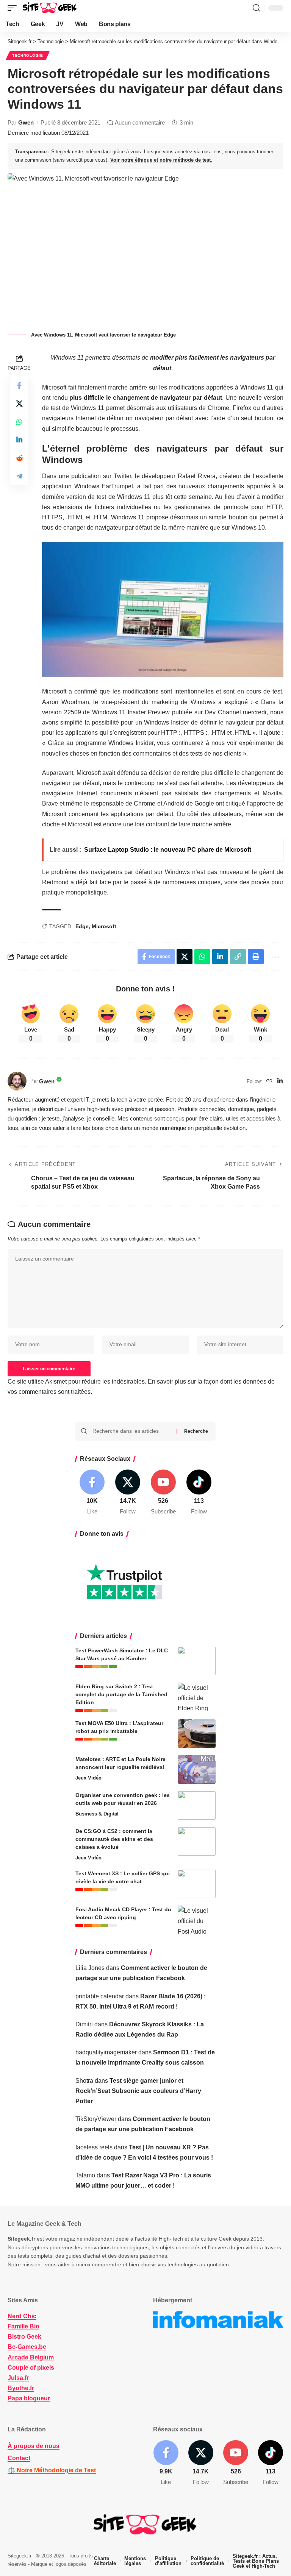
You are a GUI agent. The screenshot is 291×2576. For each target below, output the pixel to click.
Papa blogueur (29, 2398)
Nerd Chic (22, 2316)
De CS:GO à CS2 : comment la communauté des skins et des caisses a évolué (114, 1839)
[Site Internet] (269, 1081)
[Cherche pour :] (132, 1431)
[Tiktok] (199, 1493)
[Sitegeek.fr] (50, 8)
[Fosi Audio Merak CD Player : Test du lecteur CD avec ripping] (197, 1920)
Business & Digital (97, 1814)
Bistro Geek (24, 2337)
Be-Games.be (27, 2347)
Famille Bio (23, 2326)
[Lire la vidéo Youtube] (163, 609)
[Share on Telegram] (19, 476)
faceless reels (94, 2147)
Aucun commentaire (140, 122)
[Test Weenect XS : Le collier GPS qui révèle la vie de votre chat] (197, 1884)
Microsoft (104, 926)
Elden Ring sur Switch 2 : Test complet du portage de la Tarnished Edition (121, 1694)
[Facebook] (92, 1493)
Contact (19, 2458)
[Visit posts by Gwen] (17, 1081)
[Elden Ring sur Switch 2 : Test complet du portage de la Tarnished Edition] (197, 1697)
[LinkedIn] (280, 1081)
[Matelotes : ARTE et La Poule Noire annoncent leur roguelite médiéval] (197, 1770)
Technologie (28, 55)
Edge (82, 926)
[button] (14, 8)
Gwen (26, 122)
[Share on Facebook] (19, 385)
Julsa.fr (18, 2378)
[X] (128, 1493)
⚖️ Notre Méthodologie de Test (52, 2470)
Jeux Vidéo (88, 1778)
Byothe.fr (21, 2388)
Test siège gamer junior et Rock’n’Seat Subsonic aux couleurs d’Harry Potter (138, 2091)
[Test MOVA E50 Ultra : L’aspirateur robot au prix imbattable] (197, 1734)
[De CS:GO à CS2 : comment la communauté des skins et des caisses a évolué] (197, 1841)
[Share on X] (19, 404)
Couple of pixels (31, 2368)
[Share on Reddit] (19, 458)
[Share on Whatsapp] (19, 422)
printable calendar (100, 1996)
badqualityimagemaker (106, 2052)
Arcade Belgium (31, 2357)
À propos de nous (34, 2446)
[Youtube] (163, 1493)
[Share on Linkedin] (19, 440)
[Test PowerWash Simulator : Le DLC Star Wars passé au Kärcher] (197, 1661)
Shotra (84, 2081)
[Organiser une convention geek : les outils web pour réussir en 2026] (197, 1805)
